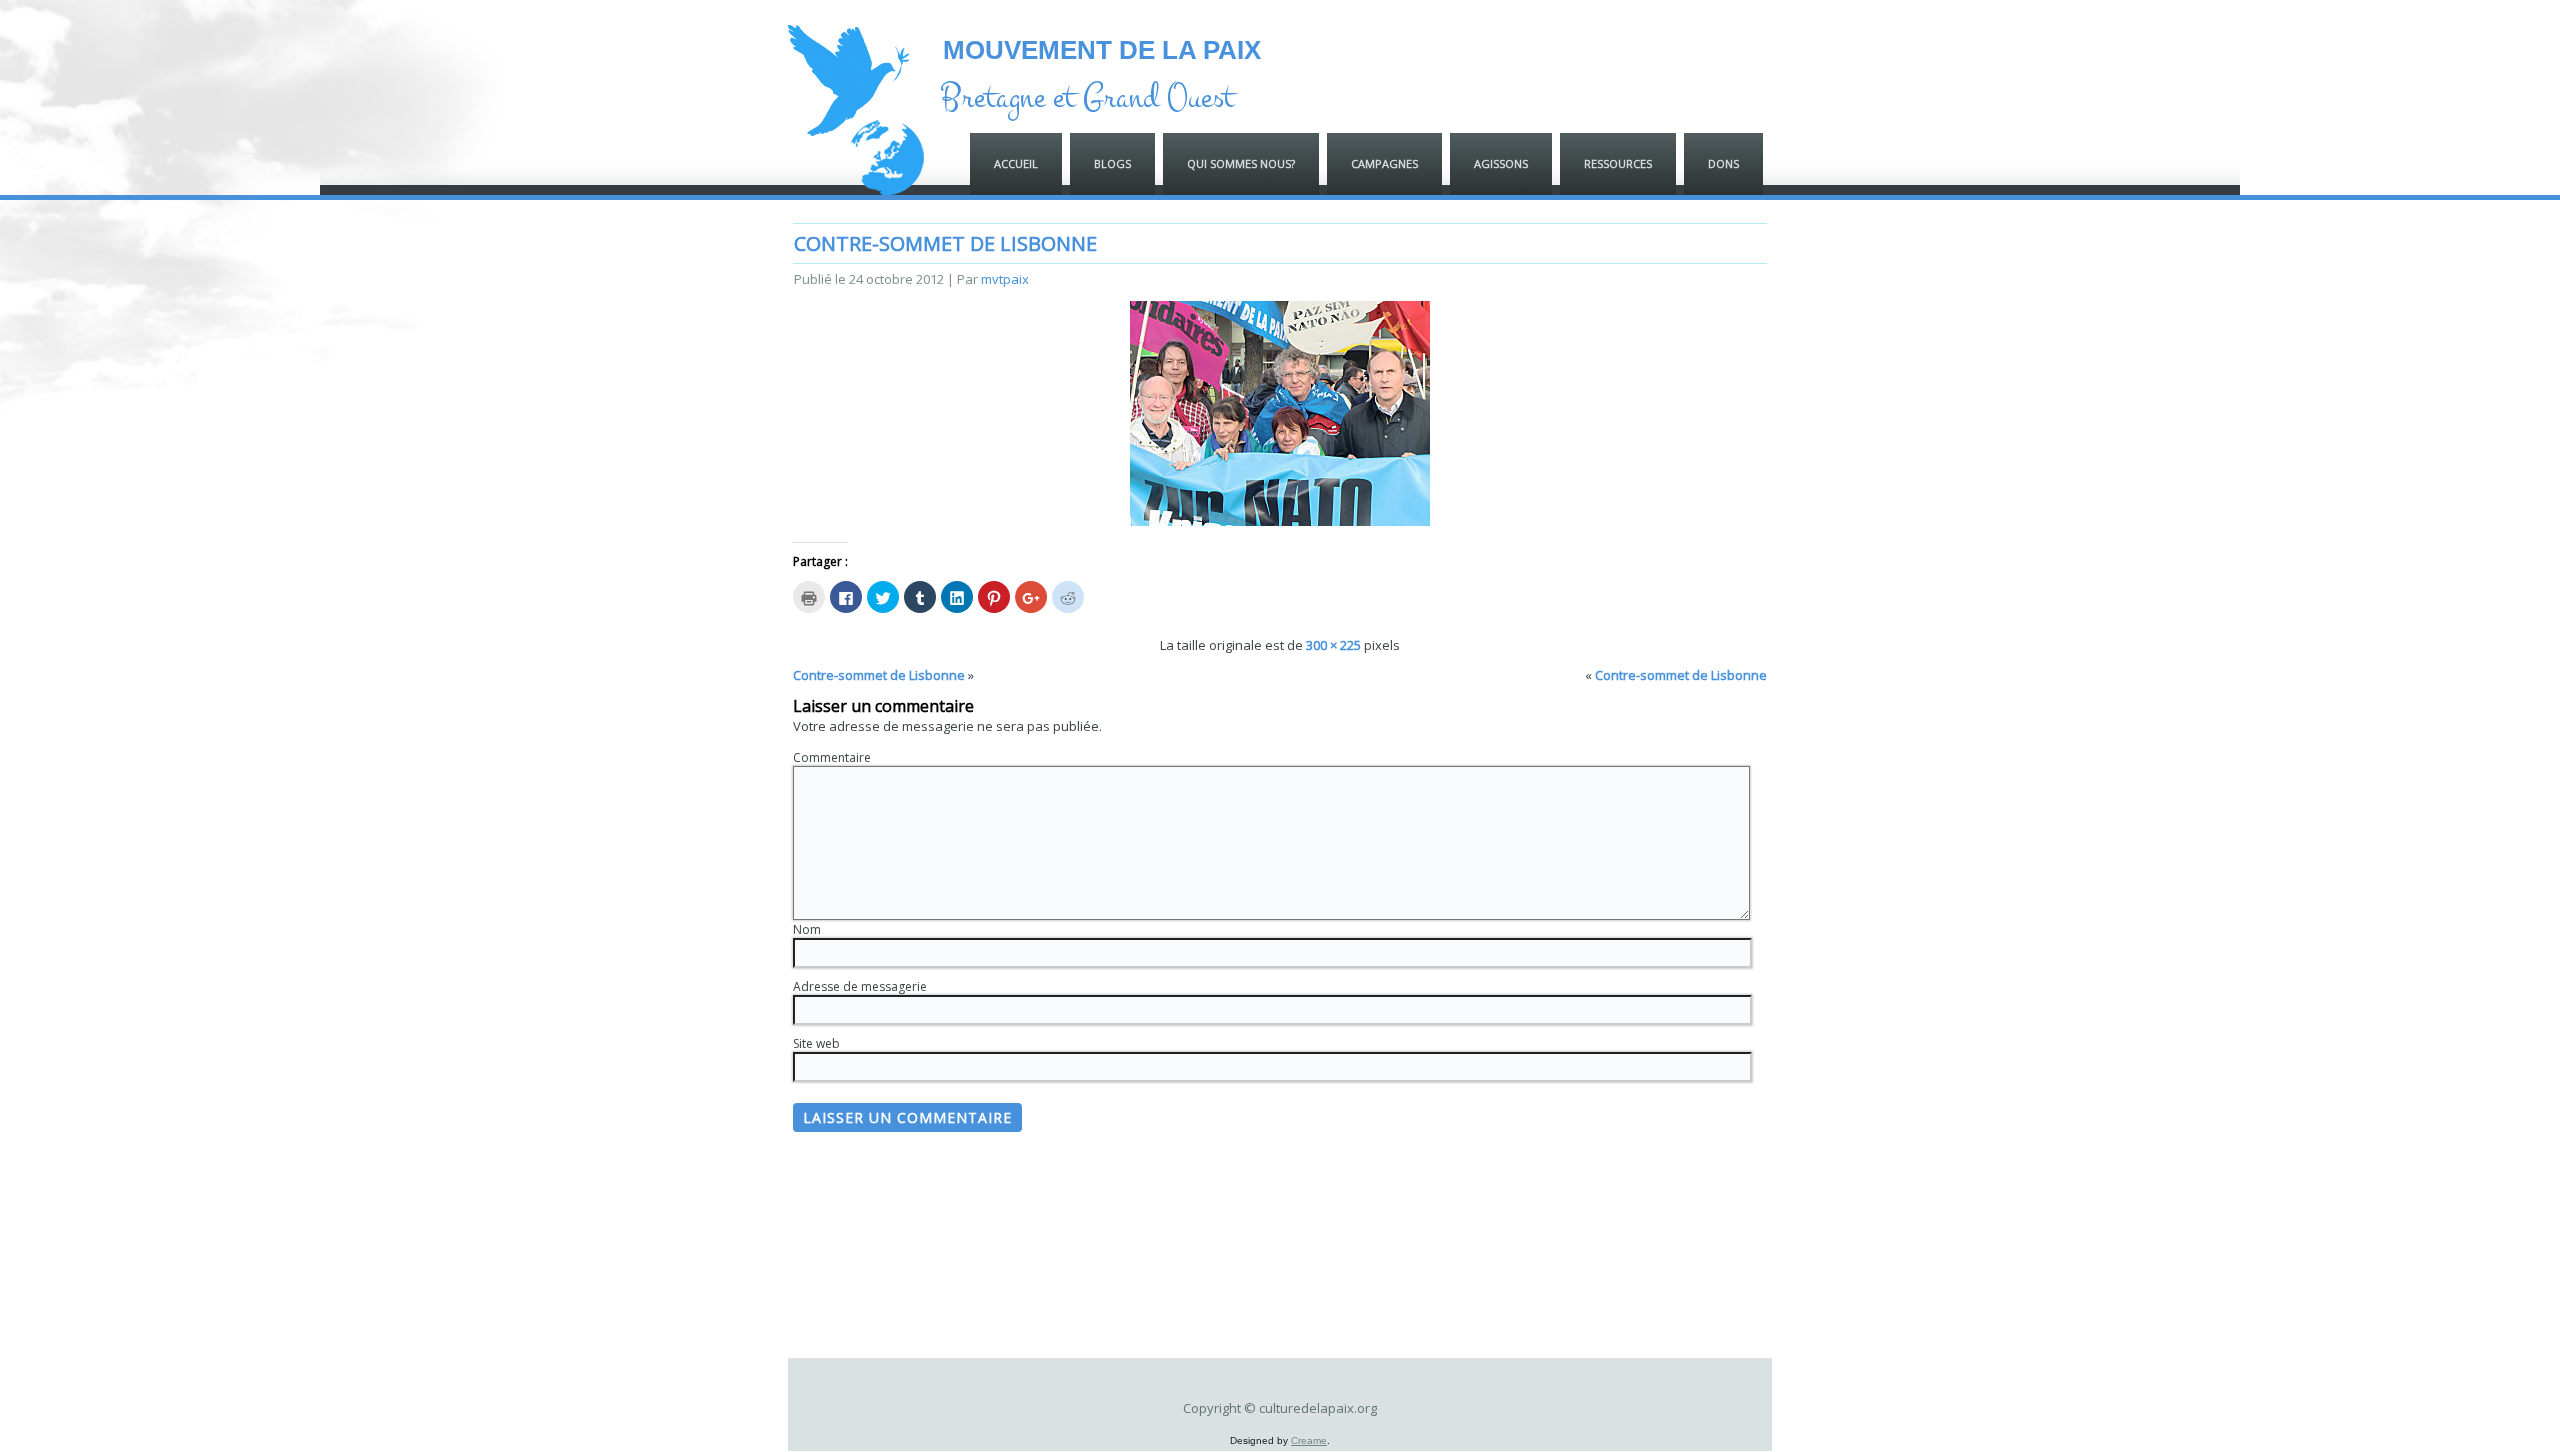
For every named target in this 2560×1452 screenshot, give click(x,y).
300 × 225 (1333, 645)
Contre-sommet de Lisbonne (945, 243)
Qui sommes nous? (1241, 163)
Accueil (1016, 163)
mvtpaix (1005, 279)
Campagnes (1384, 163)
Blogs (1112, 163)
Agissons (1501, 163)
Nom (807, 929)
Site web (816, 1043)
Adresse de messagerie (860, 986)
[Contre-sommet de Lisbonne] (1280, 521)
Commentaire (832, 757)
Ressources (1618, 163)
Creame (1309, 1440)
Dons (1723, 163)
